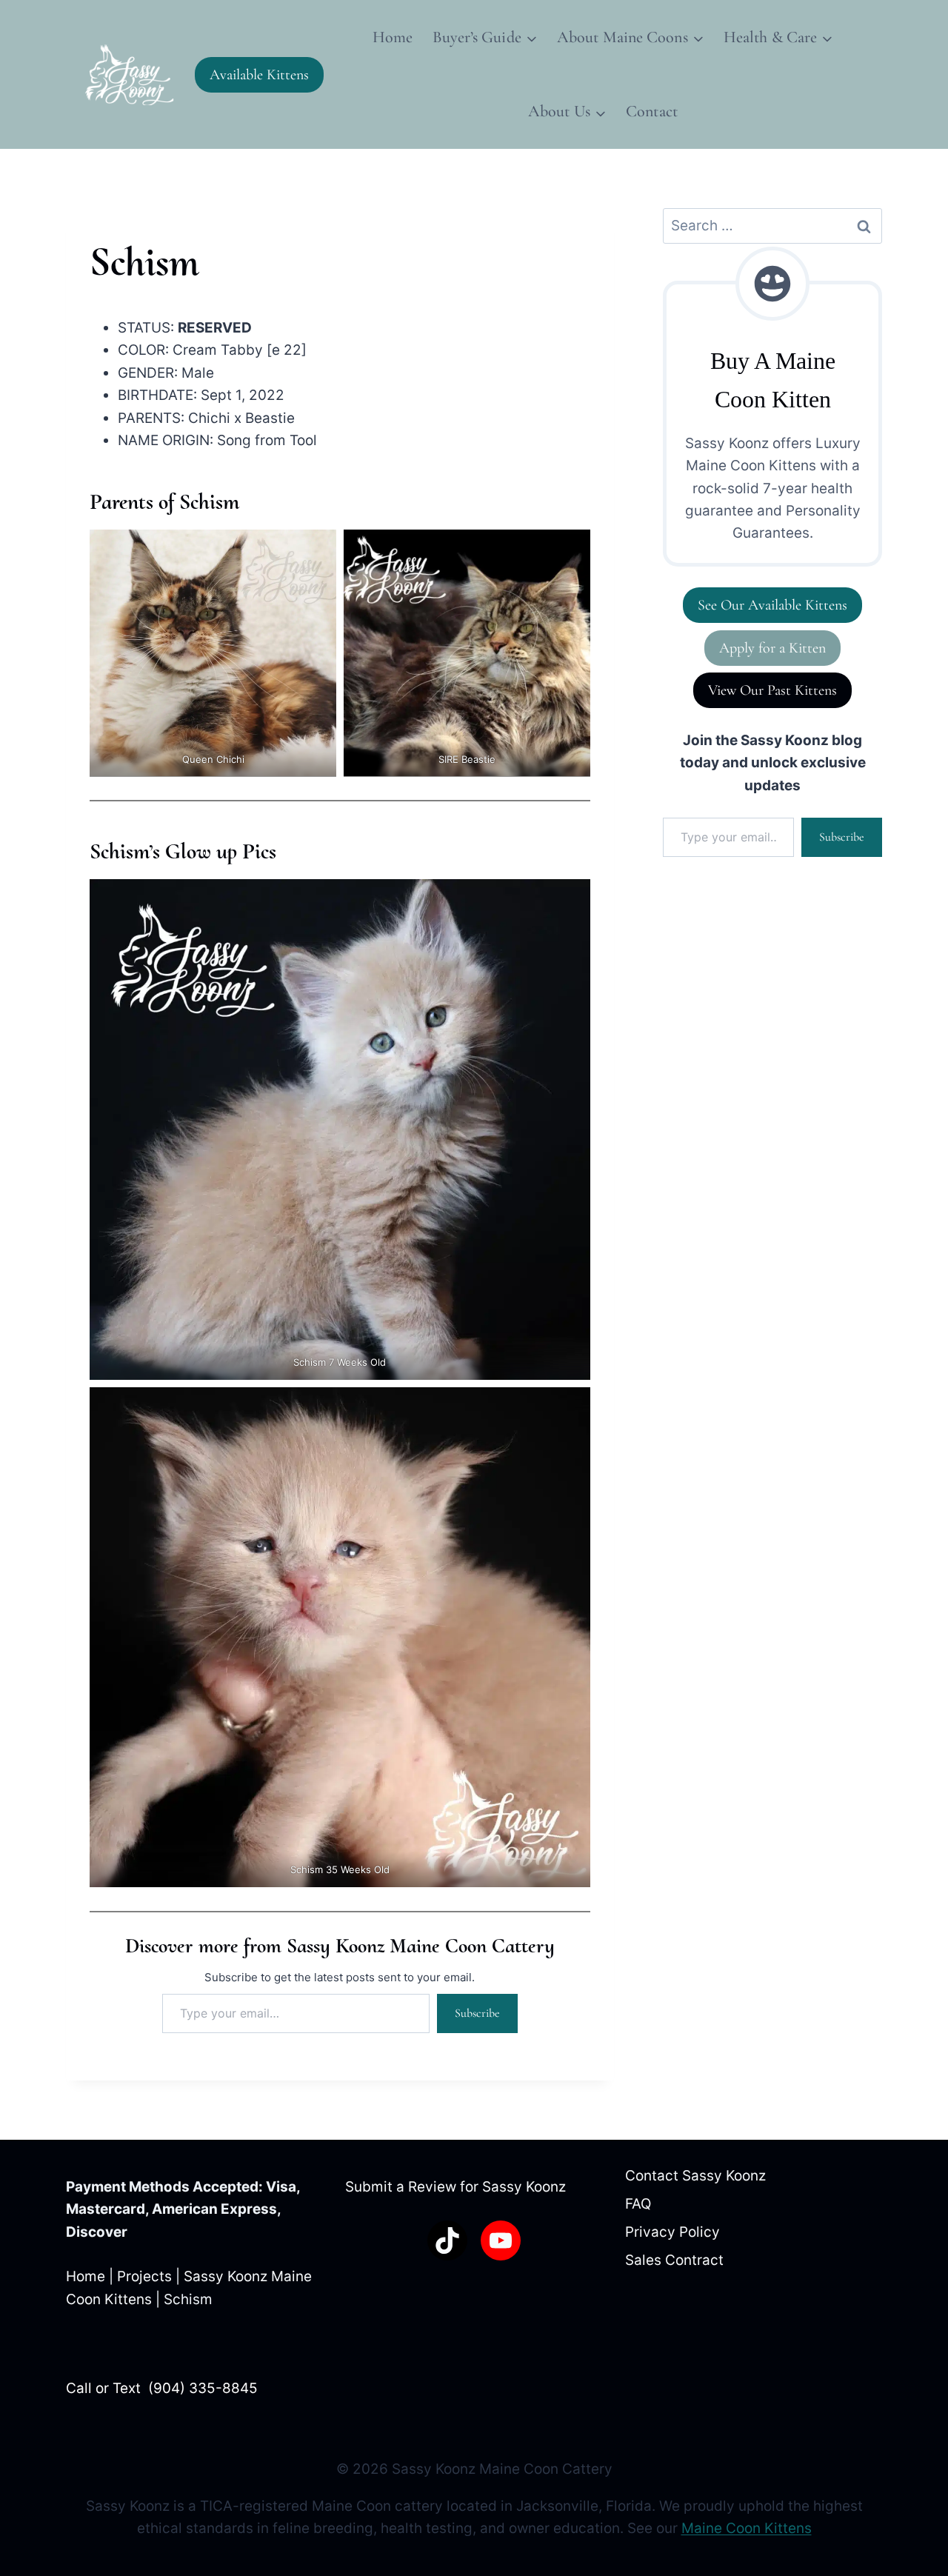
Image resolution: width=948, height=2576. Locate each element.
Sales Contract (674, 2260)
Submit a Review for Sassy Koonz (455, 2187)
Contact (652, 111)
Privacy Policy (672, 2232)
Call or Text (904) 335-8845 (162, 2388)
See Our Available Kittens (772, 605)
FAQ (638, 2204)
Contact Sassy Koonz (695, 2176)
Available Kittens (259, 75)
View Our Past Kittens (772, 690)
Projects (144, 2276)
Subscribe (477, 2013)
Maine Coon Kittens (747, 2528)
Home (393, 37)
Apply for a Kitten (772, 648)
